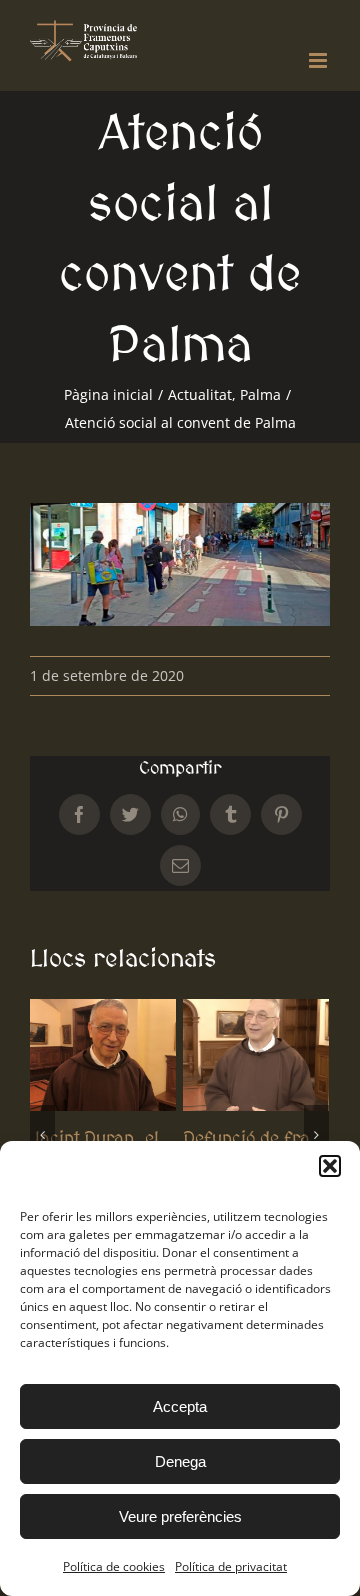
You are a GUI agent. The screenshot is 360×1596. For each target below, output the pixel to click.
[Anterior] (42, 1135)
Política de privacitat (231, 1566)
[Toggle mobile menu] (319, 60)
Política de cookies (114, 1566)
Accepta (180, 1406)
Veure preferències (180, 1516)
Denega (180, 1461)
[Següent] (316, 1135)
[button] (330, 1166)
